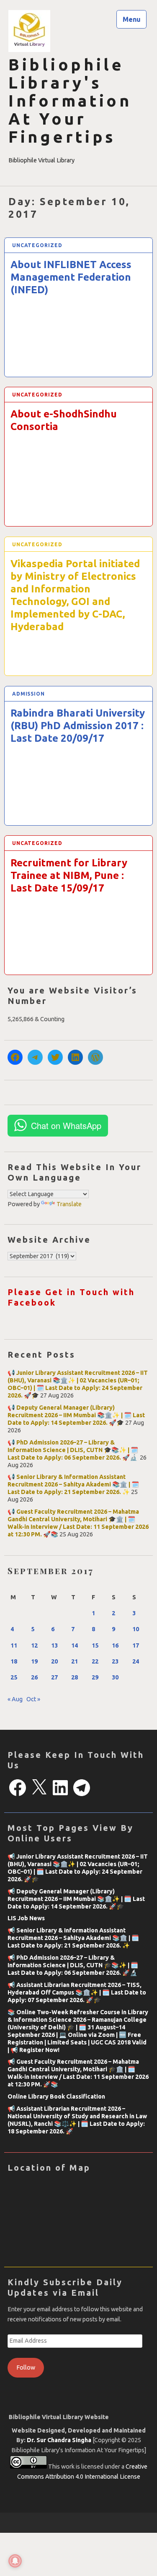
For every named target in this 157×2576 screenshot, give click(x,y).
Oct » (33, 1699)
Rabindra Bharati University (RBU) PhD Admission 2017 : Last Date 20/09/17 (78, 726)
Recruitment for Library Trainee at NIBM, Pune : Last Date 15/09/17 (69, 875)
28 (75, 1677)
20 (54, 1661)
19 (34, 1661)
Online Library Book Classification (56, 2096)
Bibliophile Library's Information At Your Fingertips (70, 101)
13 (54, 1645)
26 (34, 1677)
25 (14, 1677)
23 (115, 1661)
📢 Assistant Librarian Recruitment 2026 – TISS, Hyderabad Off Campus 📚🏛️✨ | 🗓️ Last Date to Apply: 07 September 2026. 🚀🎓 (77, 1992)
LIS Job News (26, 1918)
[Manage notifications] (15, 2561)
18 (14, 1661)
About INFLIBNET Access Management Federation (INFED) (71, 277)
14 (75, 1645)
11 (14, 1645)
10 (136, 1629)
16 (115, 1645)
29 (95, 1677)
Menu (132, 19)
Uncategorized (37, 245)
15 (95, 1645)
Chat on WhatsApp (66, 1125)
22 (95, 1661)
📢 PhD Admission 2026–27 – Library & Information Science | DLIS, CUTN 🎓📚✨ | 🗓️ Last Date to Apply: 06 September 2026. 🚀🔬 (73, 1450)
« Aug (15, 1699)
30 (115, 1677)
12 (34, 1645)
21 (75, 1661)
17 (136, 1645)
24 (136, 1661)
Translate (69, 1204)
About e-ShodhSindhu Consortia (64, 420)
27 (54, 1677)
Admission (28, 694)
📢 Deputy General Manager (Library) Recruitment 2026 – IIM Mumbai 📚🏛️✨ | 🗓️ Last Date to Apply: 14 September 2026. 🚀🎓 (76, 1415)
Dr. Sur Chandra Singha (60, 2440)
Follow (26, 2367)
